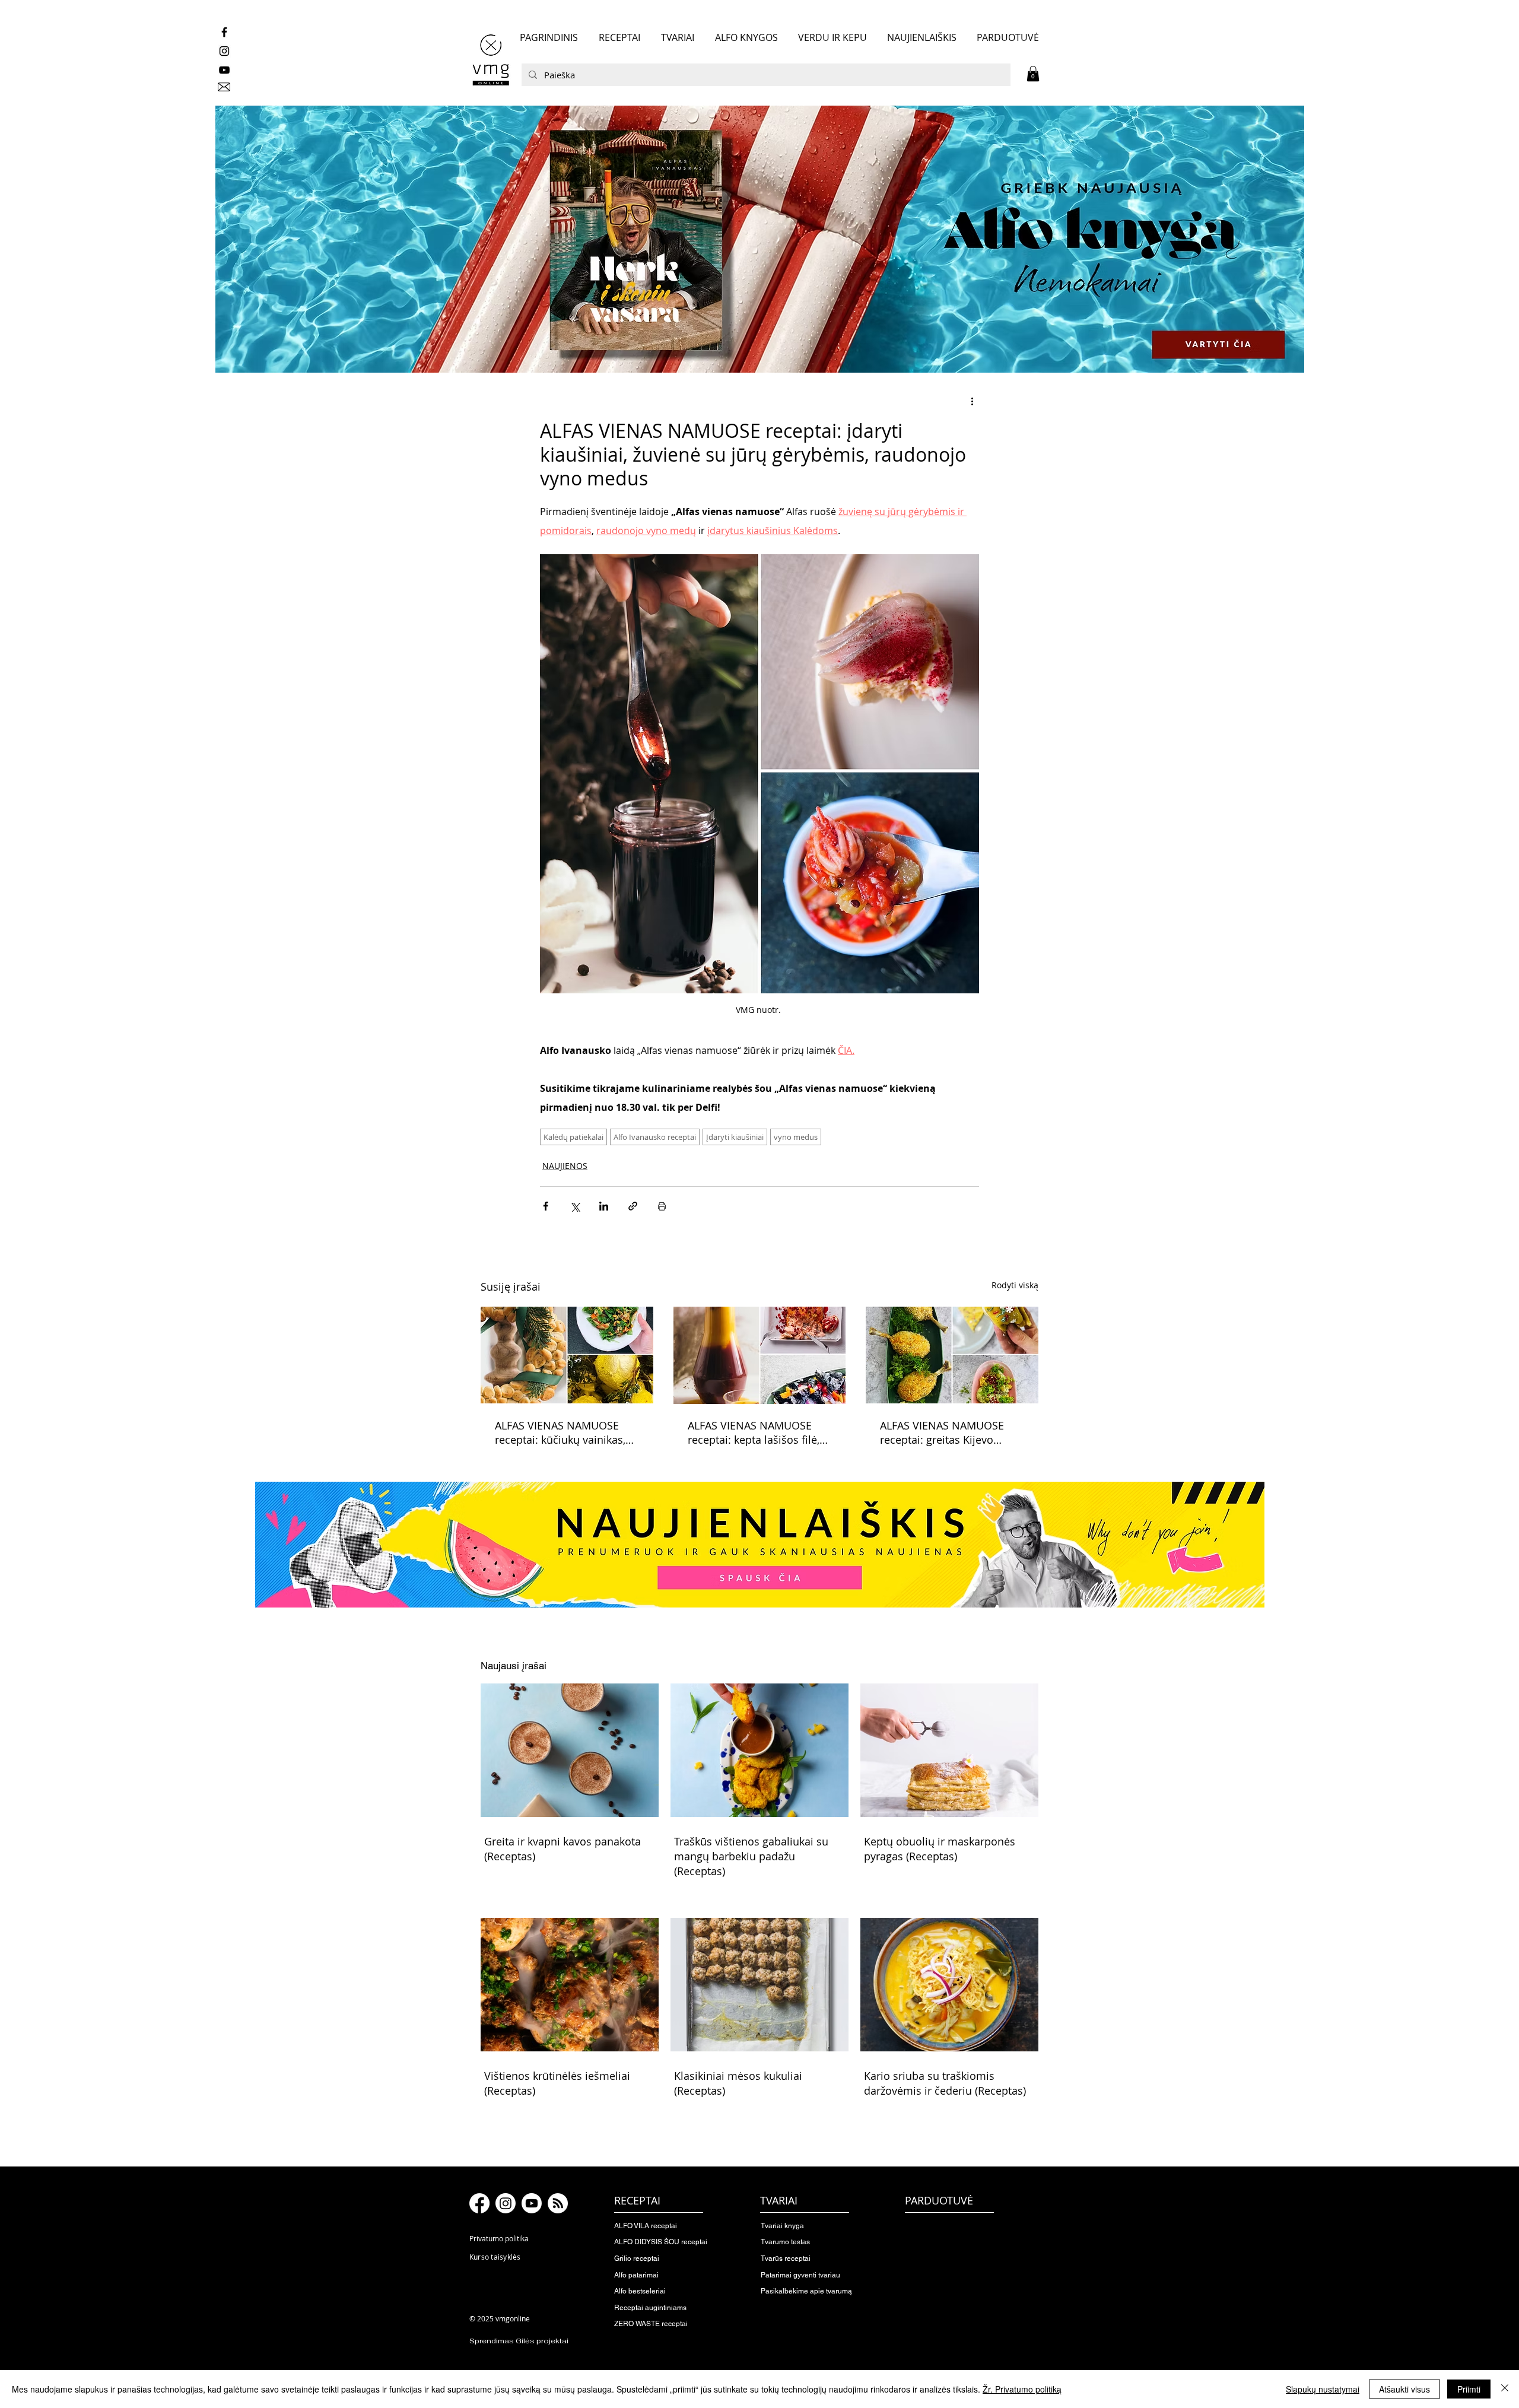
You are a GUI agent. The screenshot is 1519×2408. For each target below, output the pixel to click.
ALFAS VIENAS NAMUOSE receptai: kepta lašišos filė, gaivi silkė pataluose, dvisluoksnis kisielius (754, 1432)
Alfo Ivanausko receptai (655, 1137)
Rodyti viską (1015, 1285)
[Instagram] (506, 2203)
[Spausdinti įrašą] (662, 1206)
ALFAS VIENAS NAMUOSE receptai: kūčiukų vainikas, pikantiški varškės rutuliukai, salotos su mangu (565, 1432)
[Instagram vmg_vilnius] (224, 51)
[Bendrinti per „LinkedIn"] (604, 1206)
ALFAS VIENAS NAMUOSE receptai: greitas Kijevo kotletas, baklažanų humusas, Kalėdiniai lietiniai (950, 1432)
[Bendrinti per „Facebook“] (546, 1206)
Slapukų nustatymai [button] (1323, 2389)
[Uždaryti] (1505, 2389)
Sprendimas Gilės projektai (519, 2341)
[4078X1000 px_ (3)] (759, 239)
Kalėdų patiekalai (573, 1137)
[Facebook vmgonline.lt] (224, 32)
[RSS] (558, 2203)
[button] (1033, 74)
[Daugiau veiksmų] (972, 401)
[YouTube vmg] (224, 70)
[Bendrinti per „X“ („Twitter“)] (575, 1206)
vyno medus (796, 1137)
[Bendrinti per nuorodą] (633, 1206)
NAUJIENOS (565, 1166)
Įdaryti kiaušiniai (735, 1137)
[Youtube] (532, 2203)
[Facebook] (479, 2203)
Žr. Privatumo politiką (1022, 2389)
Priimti (1469, 2389)
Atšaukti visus (1404, 2389)
